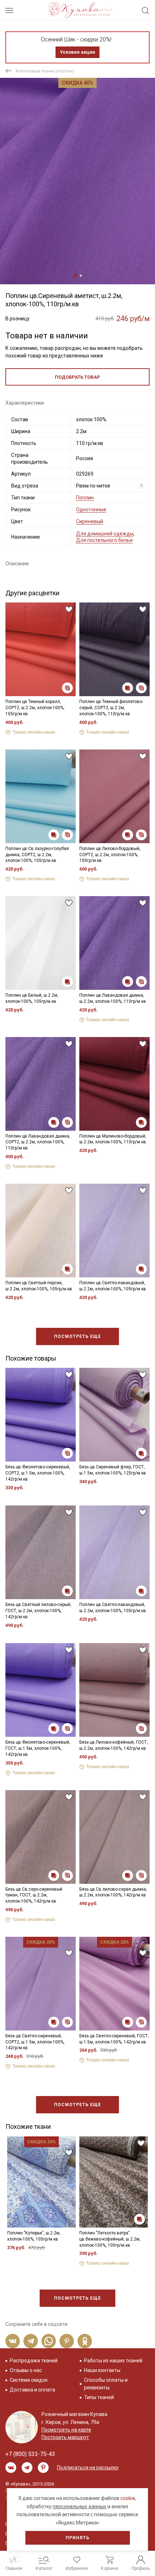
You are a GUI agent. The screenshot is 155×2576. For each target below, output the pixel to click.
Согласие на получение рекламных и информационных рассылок (67, 1351)
